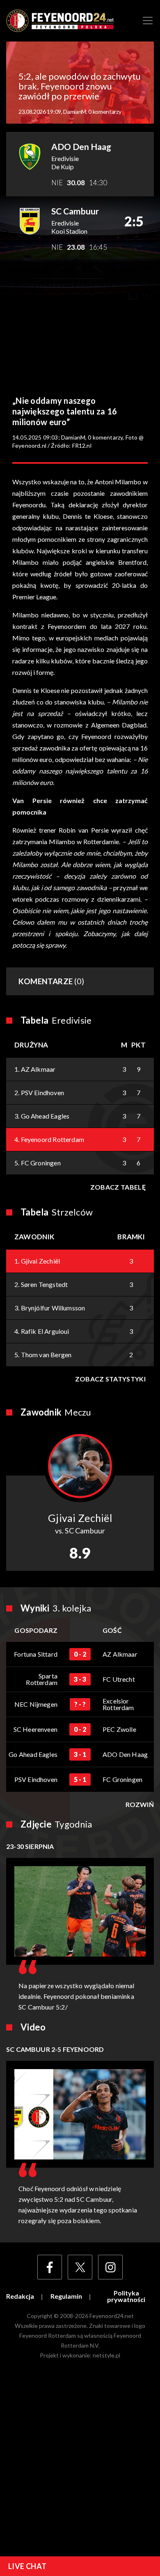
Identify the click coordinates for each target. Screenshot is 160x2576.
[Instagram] (110, 2267)
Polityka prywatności (126, 2296)
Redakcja (20, 2296)
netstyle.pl (106, 2355)
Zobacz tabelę (118, 1187)
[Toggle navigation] (148, 21)
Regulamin (66, 2296)
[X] (80, 2267)
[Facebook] (50, 2267)
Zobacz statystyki (110, 1379)
